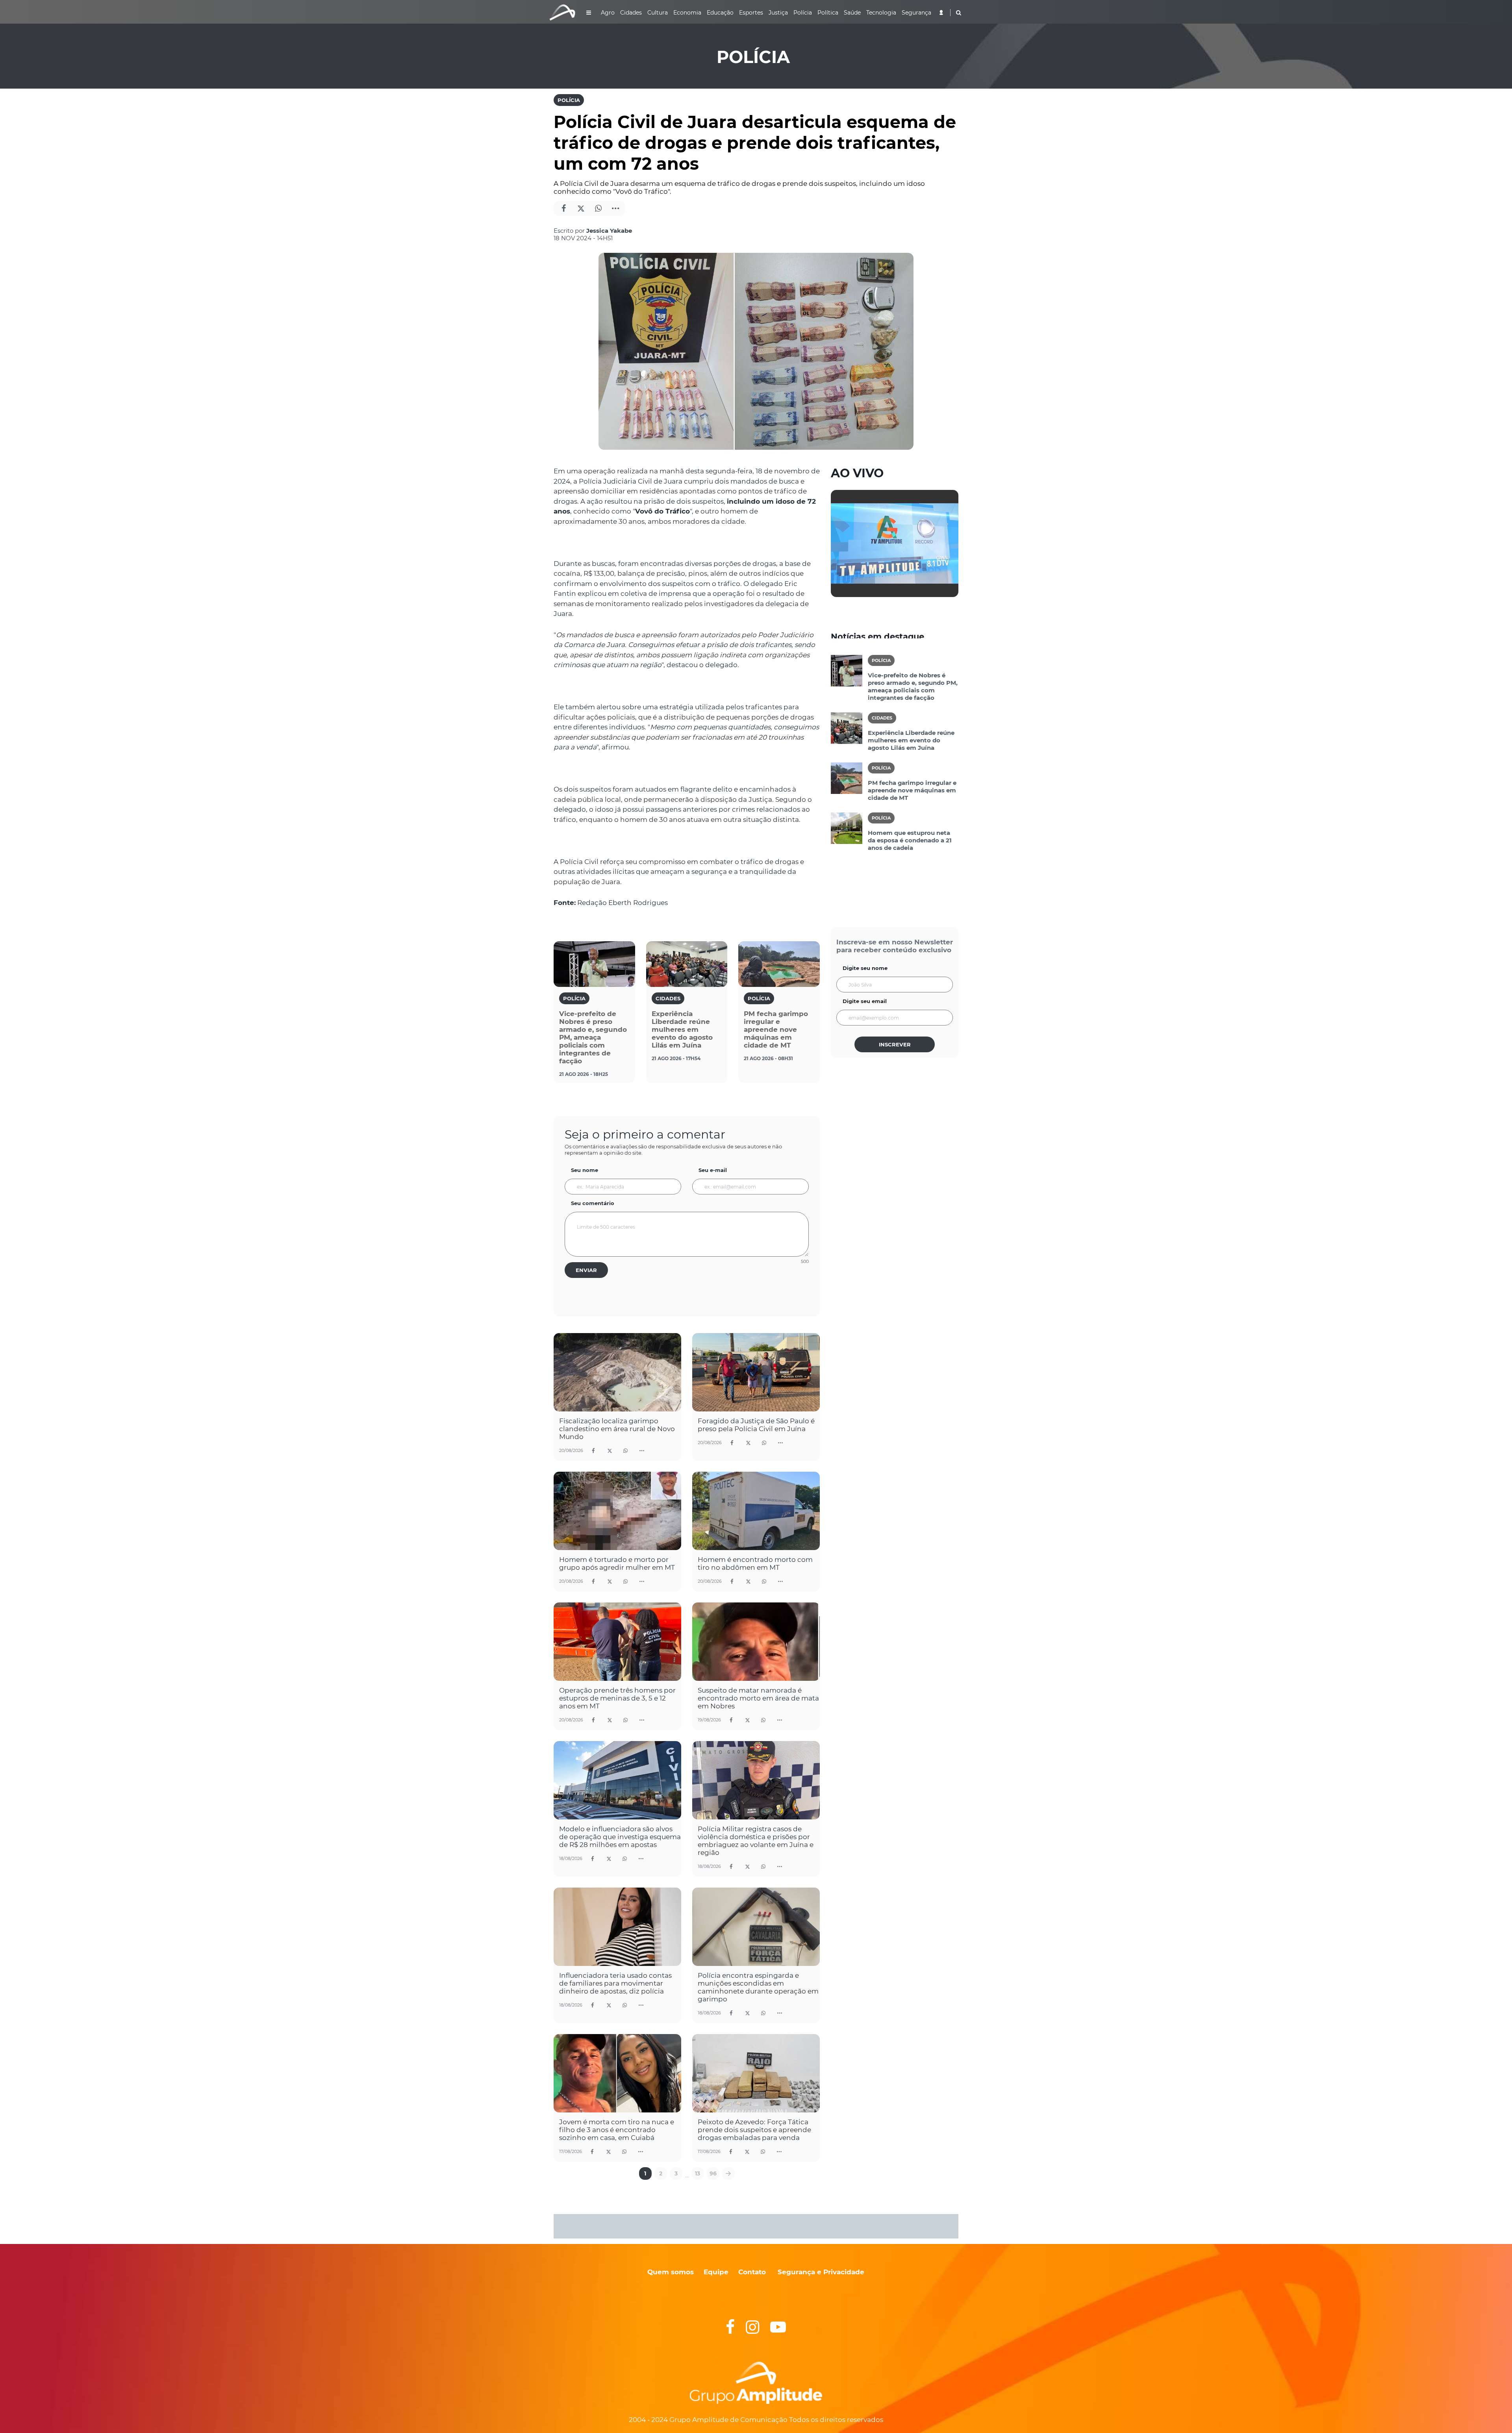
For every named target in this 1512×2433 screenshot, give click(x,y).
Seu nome (585, 1170)
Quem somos (671, 2272)
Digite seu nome (865, 968)
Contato (752, 2272)
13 (698, 2173)
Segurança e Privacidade (821, 2272)
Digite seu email (865, 1001)
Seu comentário (593, 1203)
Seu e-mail (713, 1170)
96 (713, 2173)
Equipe (715, 2272)
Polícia (569, 100)
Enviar (586, 1270)
